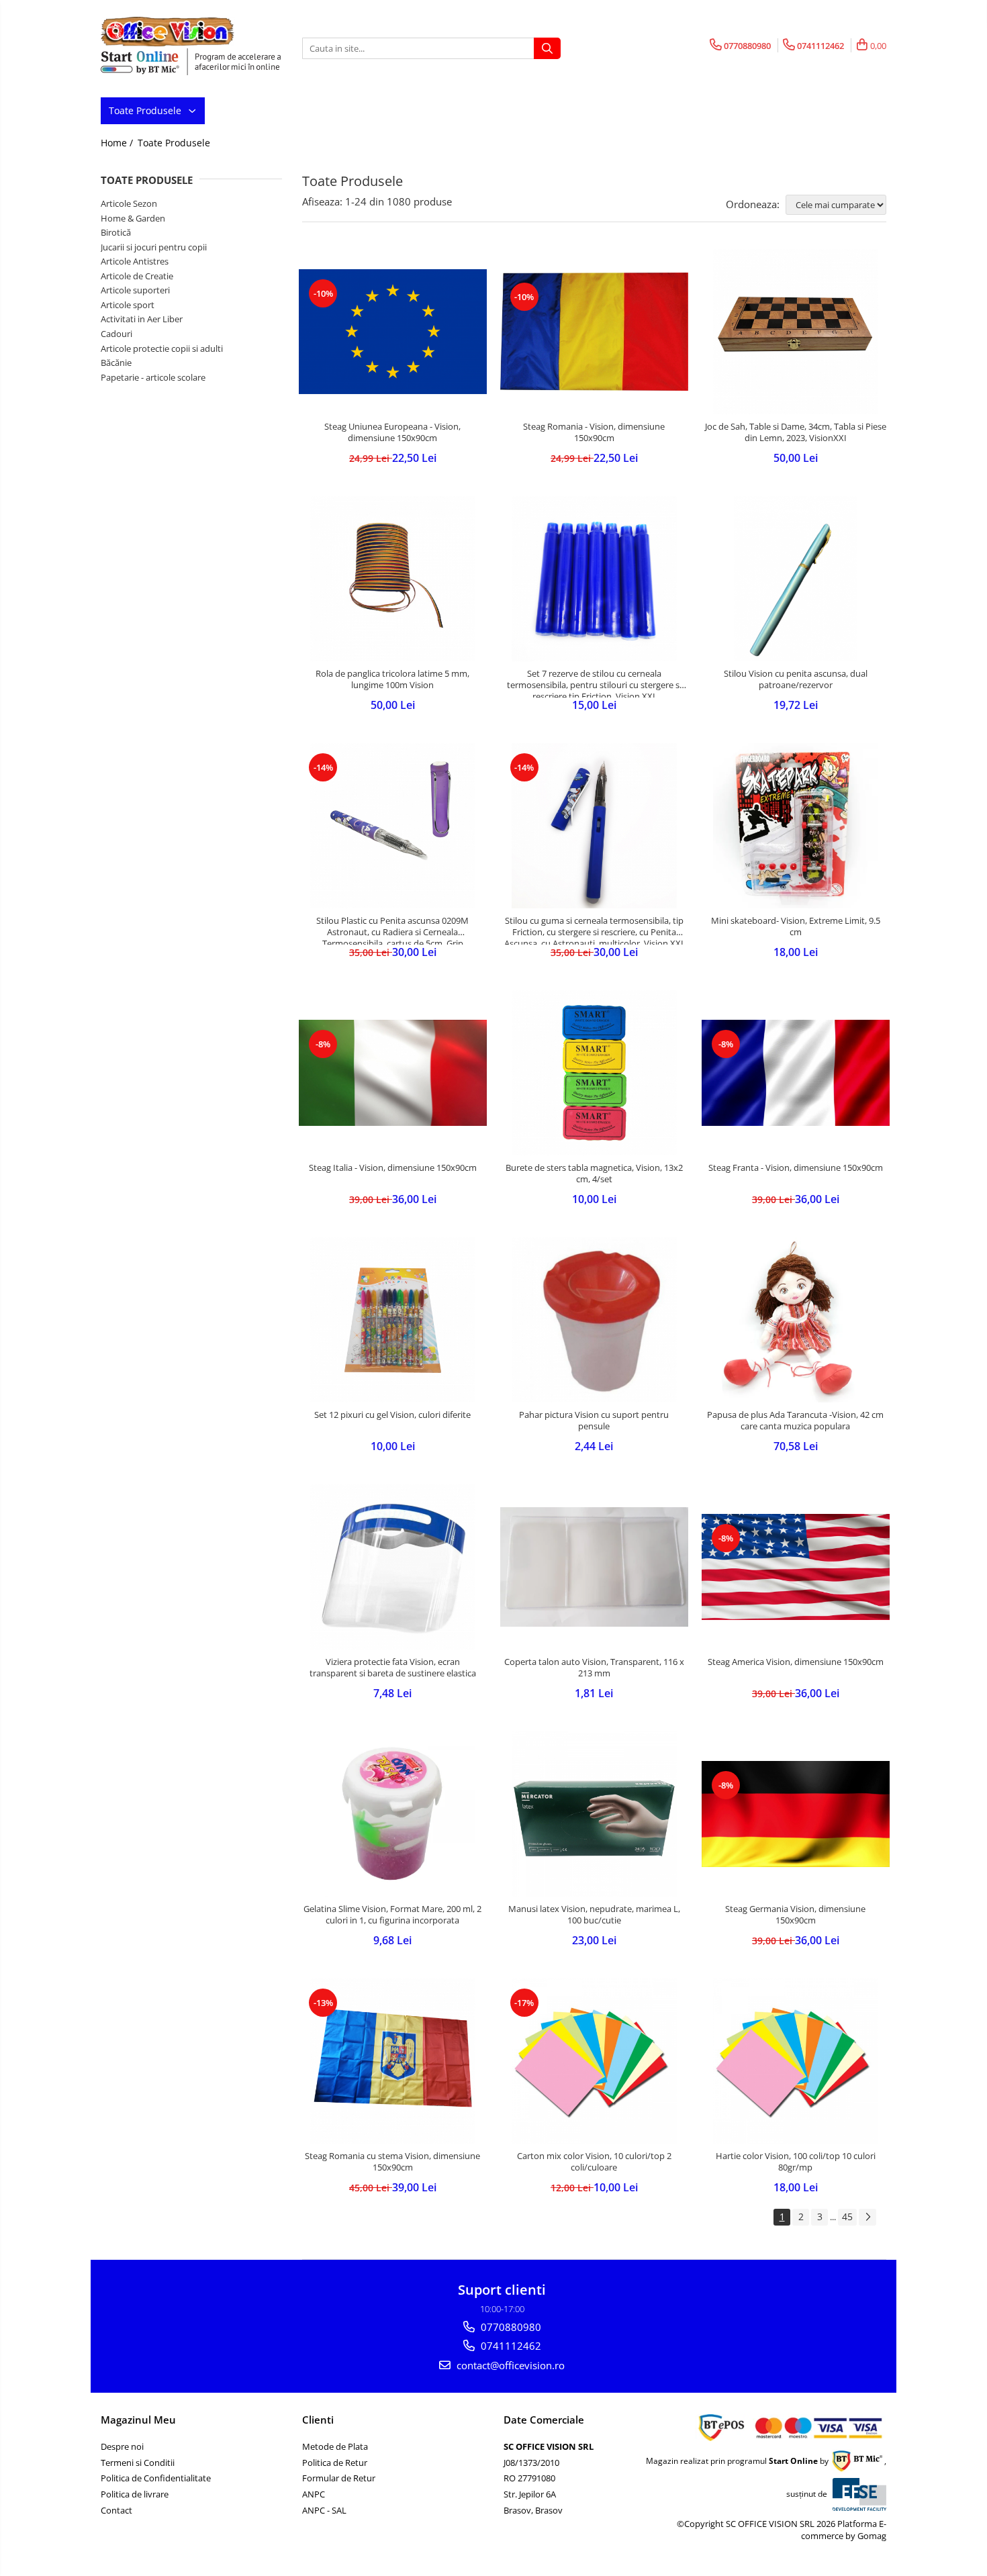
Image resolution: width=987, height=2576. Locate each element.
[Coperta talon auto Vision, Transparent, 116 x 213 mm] (594, 1567)
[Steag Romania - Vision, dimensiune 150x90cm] (594, 332)
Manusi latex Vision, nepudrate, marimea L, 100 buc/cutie (594, 1915)
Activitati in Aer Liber (142, 319)
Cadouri (116, 334)
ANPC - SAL (324, 2510)
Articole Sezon (129, 203)
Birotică (116, 232)
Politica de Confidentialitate (156, 2478)
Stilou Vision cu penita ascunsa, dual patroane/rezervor (796, 679)
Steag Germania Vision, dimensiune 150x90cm (795, 1915)
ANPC (314, 2494)
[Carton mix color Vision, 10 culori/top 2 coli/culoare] (594, 2061)
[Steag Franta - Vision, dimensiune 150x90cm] (796, 1072)
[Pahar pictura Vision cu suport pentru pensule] (594, 1320)
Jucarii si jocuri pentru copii (154, 247)
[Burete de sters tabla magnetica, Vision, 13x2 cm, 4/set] (594, 1073)
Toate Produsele (146, 110)
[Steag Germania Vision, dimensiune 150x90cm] (796, 1814)
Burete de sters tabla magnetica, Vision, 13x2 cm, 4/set (594, 1174)
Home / (118, 143)
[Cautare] (547, 48)
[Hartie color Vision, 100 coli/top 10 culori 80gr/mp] (796, 2061)
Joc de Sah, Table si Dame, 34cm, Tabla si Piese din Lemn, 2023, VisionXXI (796, 432)
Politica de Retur (335, 2463)
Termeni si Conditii (138, 2463)
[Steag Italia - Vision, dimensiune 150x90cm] (393, 1072)
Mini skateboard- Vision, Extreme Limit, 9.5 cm (796, 926)
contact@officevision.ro (509, 2365)
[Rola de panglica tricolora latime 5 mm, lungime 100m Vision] (393, 579)
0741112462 (510, 2346)
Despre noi (122, 2446)
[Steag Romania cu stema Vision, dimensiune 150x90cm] (393, 2061)
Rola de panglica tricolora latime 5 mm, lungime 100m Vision (392, 679)
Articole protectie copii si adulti (162, 348)
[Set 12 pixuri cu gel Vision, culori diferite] (393, 1320)
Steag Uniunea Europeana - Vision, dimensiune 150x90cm (392, 432)
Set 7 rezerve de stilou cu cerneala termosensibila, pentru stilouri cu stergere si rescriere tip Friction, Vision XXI (594, 683)
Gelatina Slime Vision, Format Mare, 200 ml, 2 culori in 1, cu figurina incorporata (392, 1915)
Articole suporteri (135, 290)
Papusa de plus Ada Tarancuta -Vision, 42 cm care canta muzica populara (795, 1421)
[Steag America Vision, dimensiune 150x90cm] (796, 1567)
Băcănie (116, 363)
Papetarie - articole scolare (153, 377)
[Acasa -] (168, 32)
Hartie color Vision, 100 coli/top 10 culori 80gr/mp (796, 2162)
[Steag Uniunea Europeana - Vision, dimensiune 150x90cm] (393, 332)
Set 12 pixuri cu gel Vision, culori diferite (392, 1415)
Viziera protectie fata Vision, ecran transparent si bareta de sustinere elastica (393, 1668)
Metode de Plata (335, 2446)
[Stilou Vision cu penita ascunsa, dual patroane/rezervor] (796, 579)
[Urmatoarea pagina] (867, 2217)
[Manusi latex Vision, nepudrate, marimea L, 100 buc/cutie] (594, 1814)
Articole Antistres (135, 261)
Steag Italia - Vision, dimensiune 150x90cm (393, 1168)
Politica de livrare (135, 2494)
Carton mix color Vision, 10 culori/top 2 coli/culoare (594, 2162)
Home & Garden (133, 218)
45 (847, 2216)
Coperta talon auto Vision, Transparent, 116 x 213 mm (594, 1668)
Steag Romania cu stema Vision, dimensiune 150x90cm (392, 2162)
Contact (116, 2510)
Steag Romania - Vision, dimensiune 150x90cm (594, 432)
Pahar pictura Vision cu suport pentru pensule (594, 1421)
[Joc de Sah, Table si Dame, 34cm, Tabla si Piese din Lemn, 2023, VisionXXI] (796, 332)
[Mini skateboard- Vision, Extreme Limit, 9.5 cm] (796, 826)
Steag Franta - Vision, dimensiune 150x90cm (796, 1168)
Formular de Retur (339, 2478)
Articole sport (128, 305)
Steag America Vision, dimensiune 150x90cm (796, 1662)
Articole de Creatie (137, 276)
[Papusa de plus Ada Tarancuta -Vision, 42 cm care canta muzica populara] (796, 1320)
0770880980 (510, 2327)
